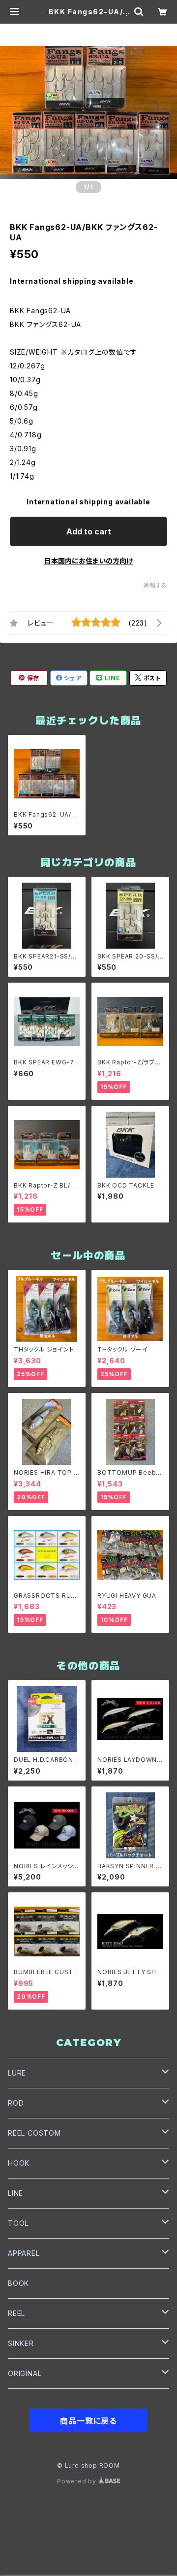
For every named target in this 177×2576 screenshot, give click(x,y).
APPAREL (24, 2253)
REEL (16, 2313)
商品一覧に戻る (88, 2421)
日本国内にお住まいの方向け (88, 561)
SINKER (21, 2343)
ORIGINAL (25, 2373)
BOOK (18, 2283)
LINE (15, 2193)
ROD (16, 2103)
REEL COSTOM (34, 2133)
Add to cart (89, 531)
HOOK (19, 2163)
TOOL (18, 2223)
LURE (17, 2073)
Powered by (78, 2481)
